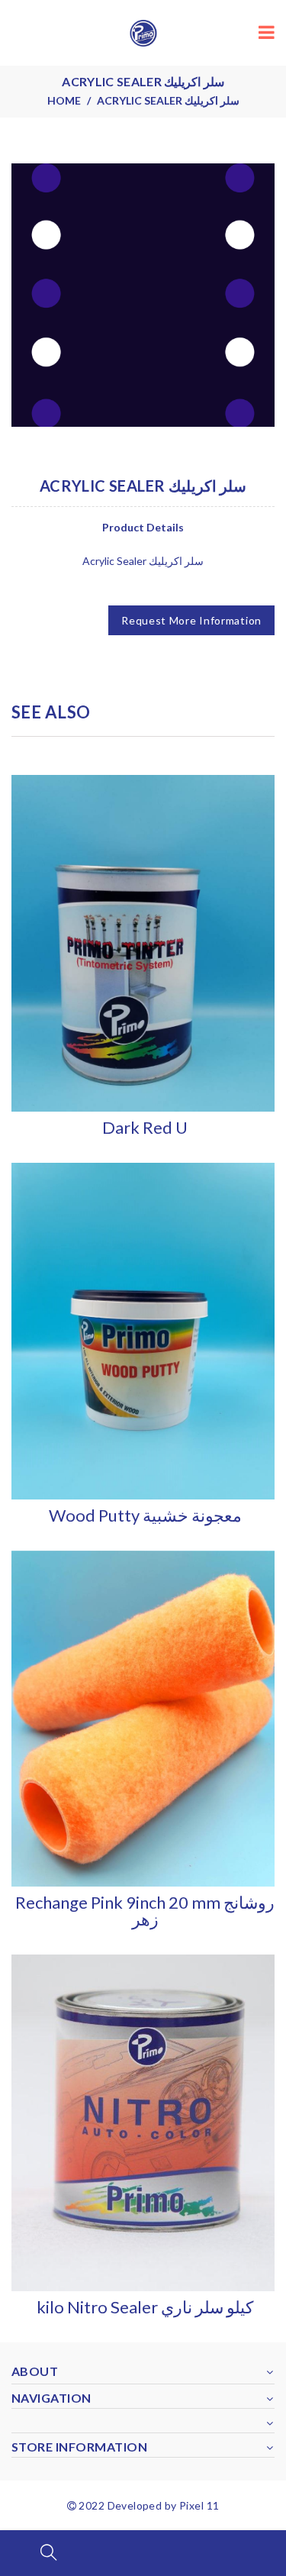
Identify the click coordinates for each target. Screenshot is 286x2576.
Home (64, 100)
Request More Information (191, 620)
